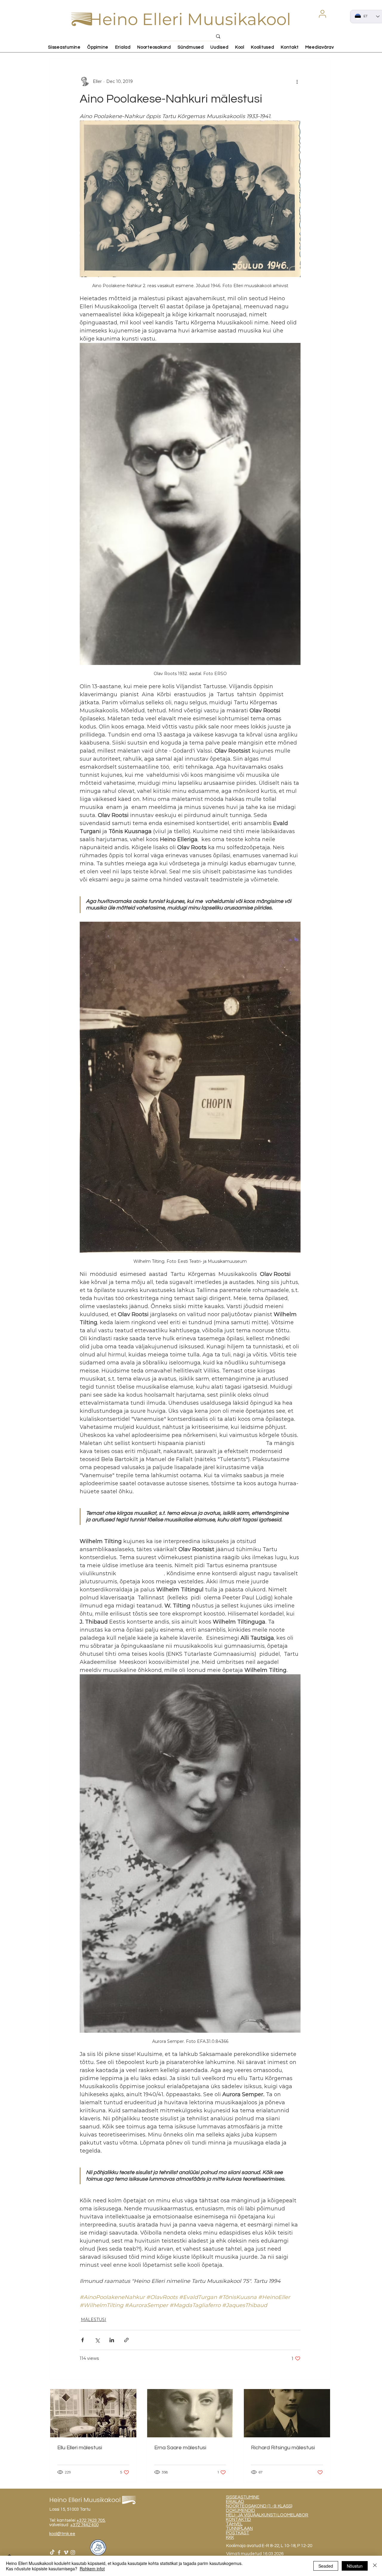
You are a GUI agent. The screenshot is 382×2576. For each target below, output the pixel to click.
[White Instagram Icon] (73, 2552)
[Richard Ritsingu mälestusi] (287, 2413)
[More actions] (297, 81)
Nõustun (355, 2566)
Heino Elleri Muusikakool (190, 19)
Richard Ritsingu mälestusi (283, 2448)
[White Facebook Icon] (59, 2552)
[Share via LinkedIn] (112, 2340)
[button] (322, 14)
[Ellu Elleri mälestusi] (93, 2413)
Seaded (326, 2566)
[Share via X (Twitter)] (97, 2340)
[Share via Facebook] (83, 2340)
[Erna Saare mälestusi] (190, 2413)
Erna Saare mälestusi (180, 2448)
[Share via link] (126, 2340)
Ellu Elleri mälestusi (80, 2448)
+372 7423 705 (91, 2520)
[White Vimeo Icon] (66, 2552)
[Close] (375, 2566)
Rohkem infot (92, 2569)
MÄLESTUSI (94, 2320)
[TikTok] (52, 2552)
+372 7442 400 (84, 2525)
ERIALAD (235, 2502)
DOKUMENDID (241, 2511)
